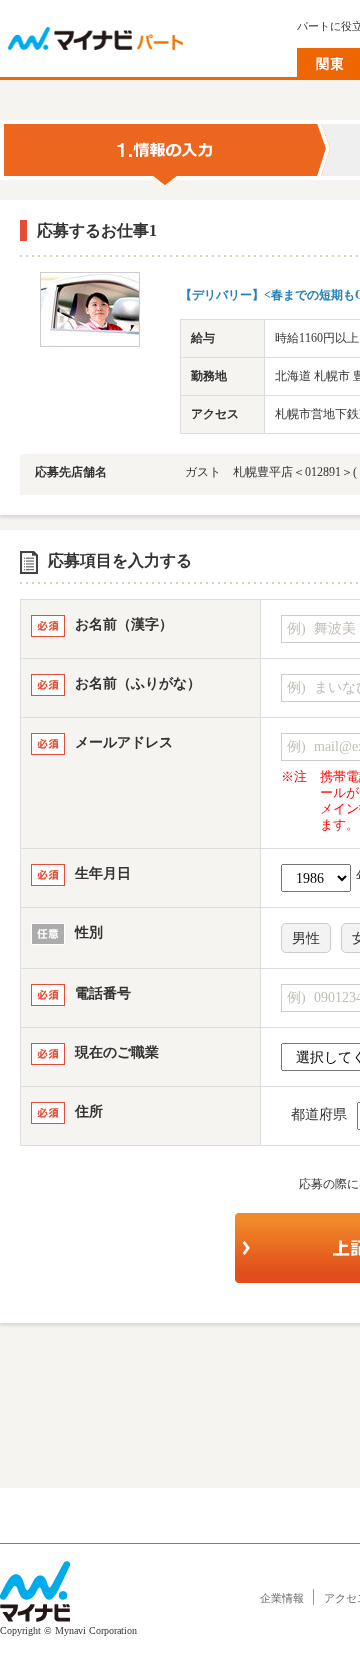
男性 (306, 938)
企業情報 (282, 1598)
